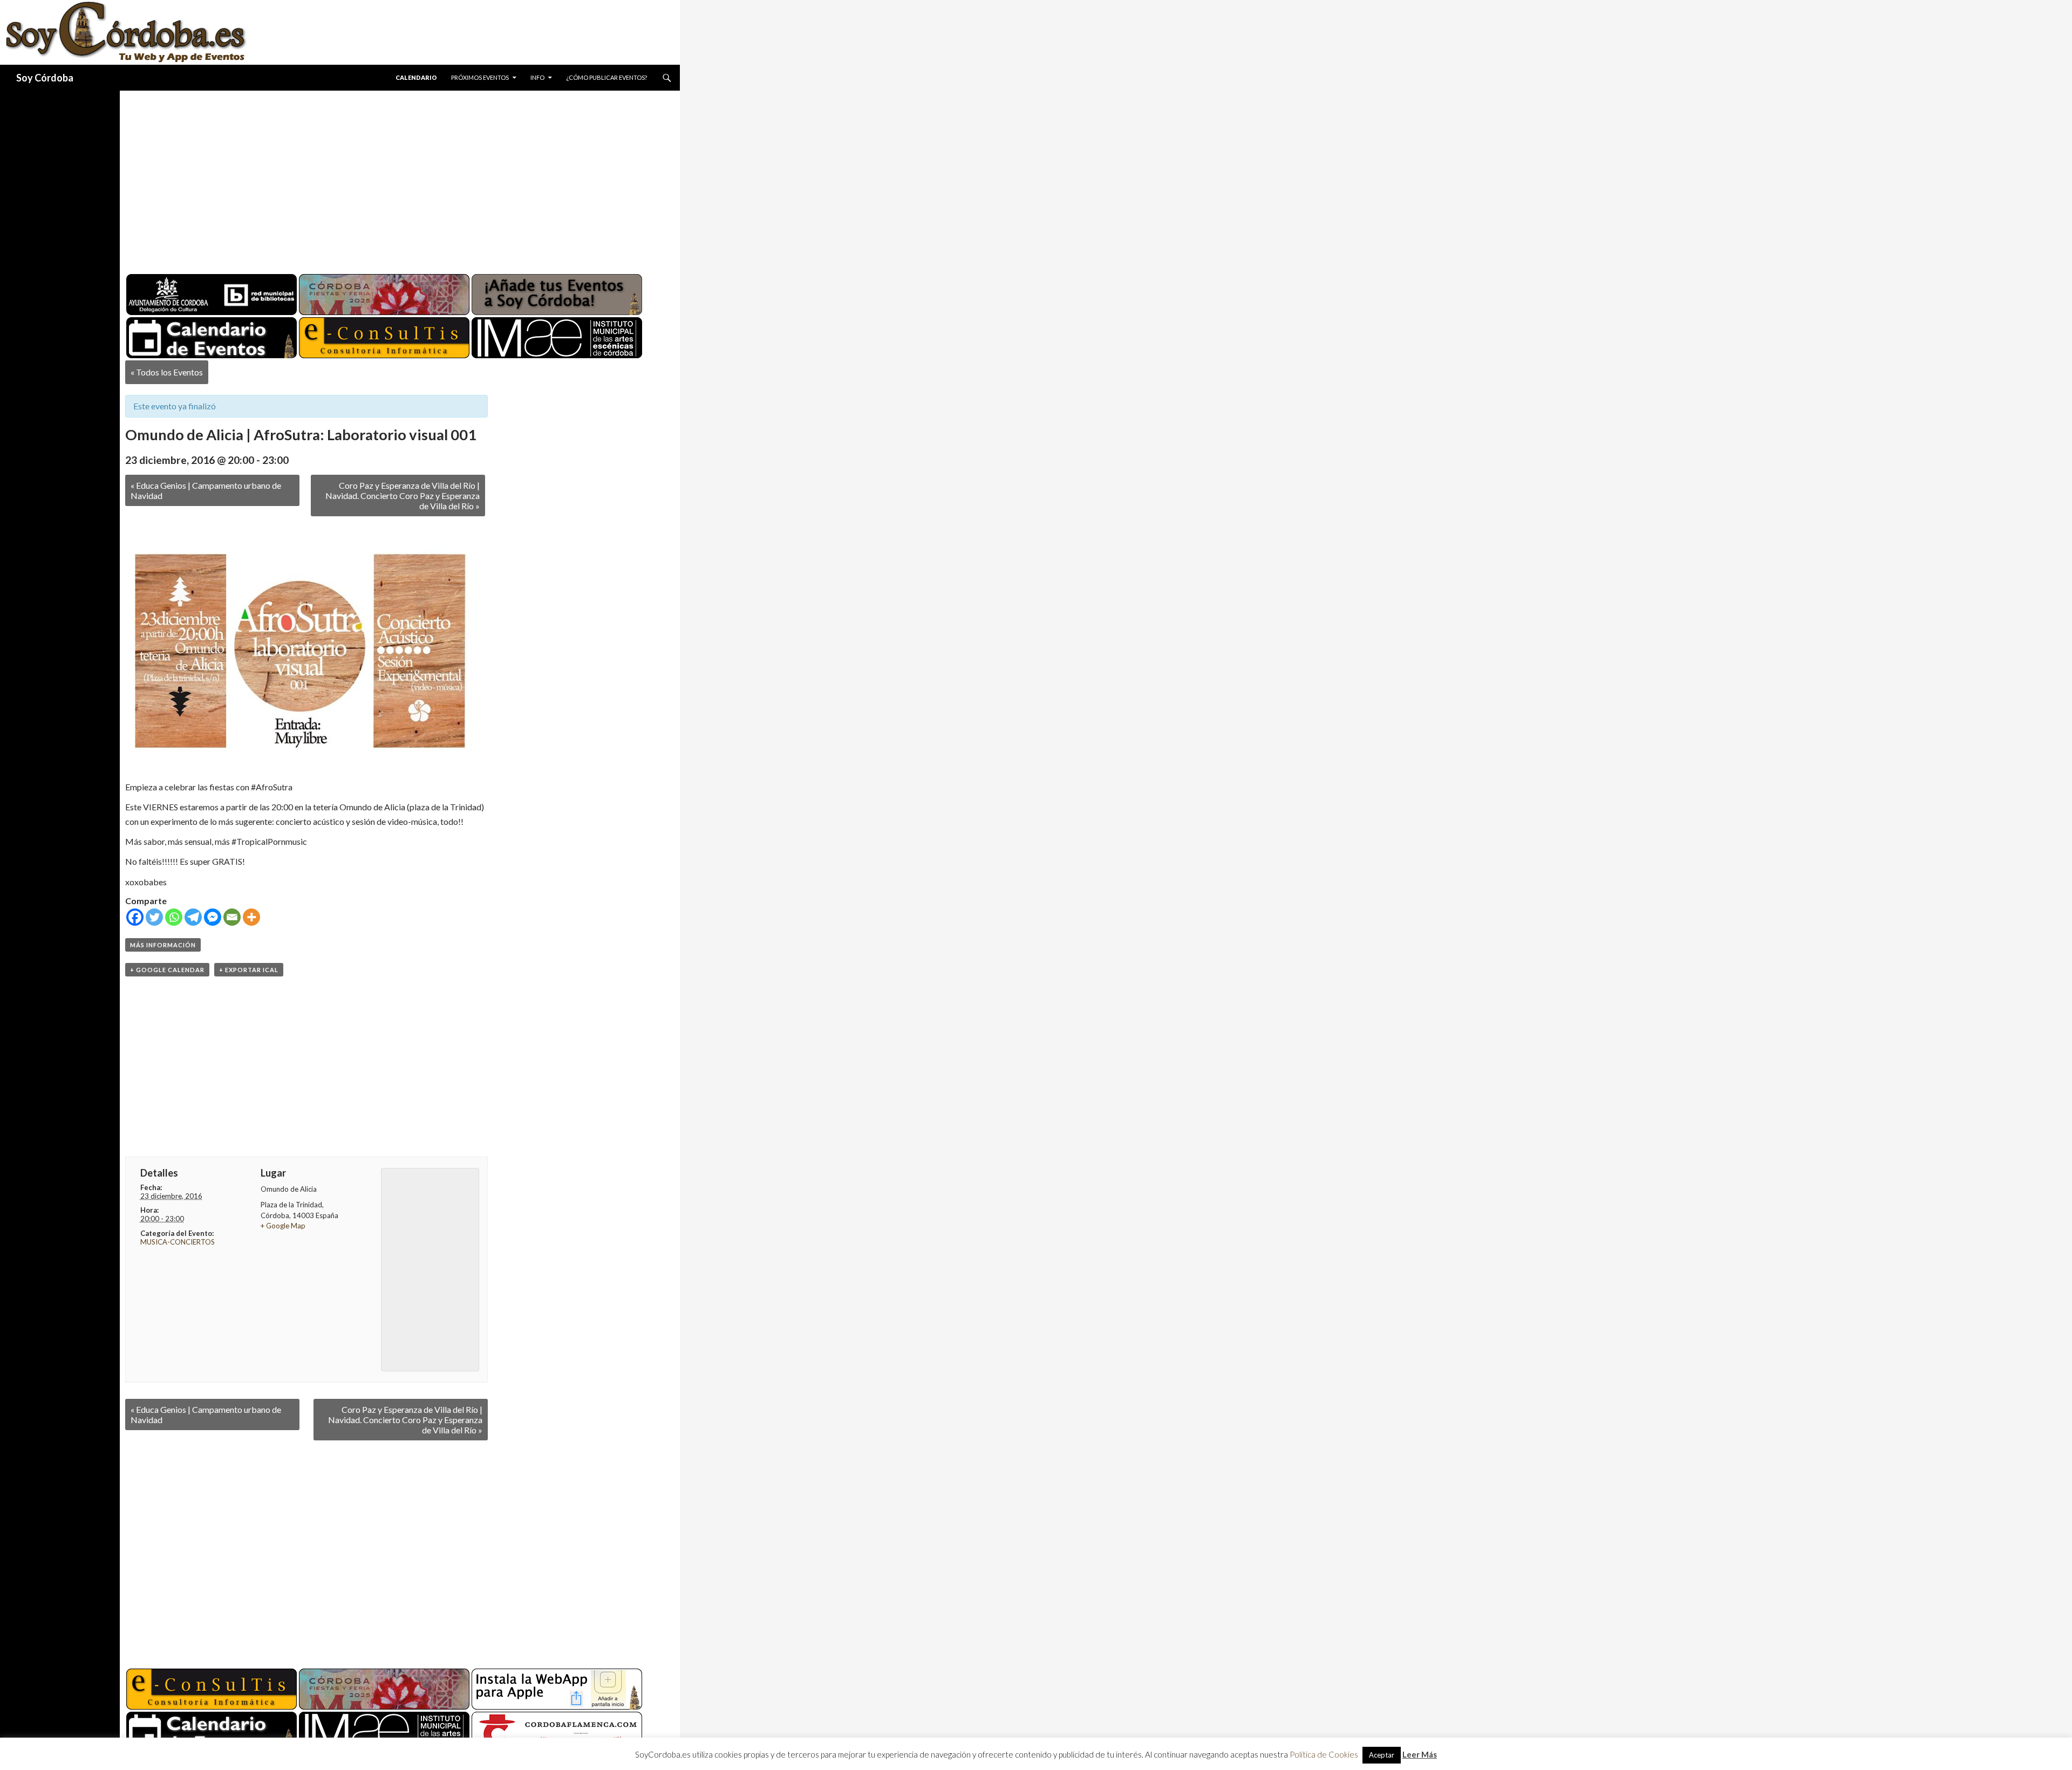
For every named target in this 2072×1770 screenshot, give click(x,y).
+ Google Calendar (167, 970)
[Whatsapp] (174, 917)
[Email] (232, 917)
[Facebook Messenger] (213, 917)
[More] (251, 917)
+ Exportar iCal (249, 970)
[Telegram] (193, 917)
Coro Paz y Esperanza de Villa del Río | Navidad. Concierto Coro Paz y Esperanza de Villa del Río (403, 496)
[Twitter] (154, 917)
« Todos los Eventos (167, 372)
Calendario (416, 77)
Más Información (163, 945)
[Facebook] (135, 917)
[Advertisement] (390, 178)
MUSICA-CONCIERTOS (178, 1242)
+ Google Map (283, 1226)
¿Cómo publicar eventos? (606, 77)
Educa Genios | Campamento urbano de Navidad (206, 490)
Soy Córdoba (45, 78)
